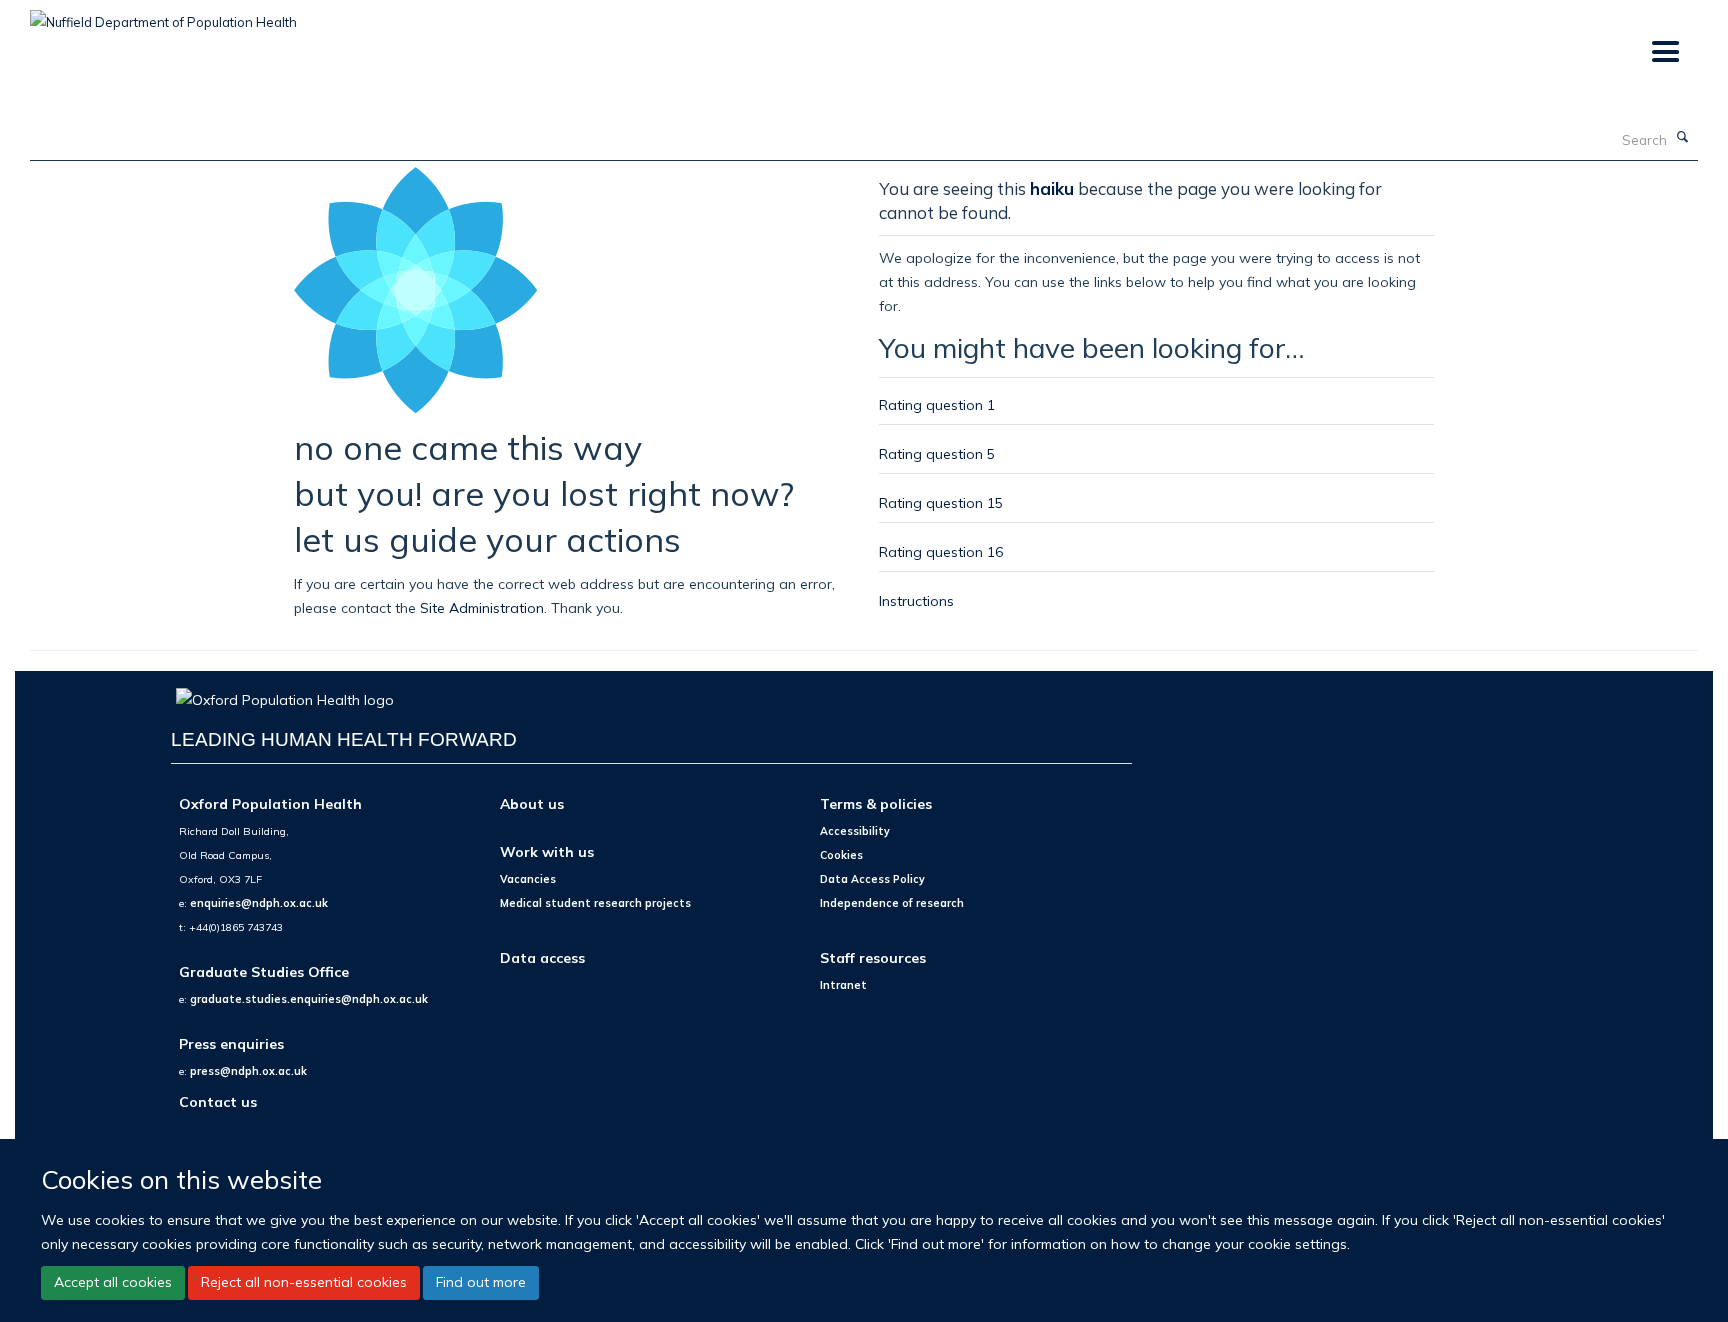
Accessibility (855, 831)
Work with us (547, 851)
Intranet (843, 985)
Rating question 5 (937, 453)
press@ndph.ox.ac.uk (248, 1071)
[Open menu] (1664, 52)
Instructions (916, 600)
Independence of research (892, 903)
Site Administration (482, 607)
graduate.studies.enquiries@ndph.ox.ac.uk (309, 999)
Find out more (481, 1282)
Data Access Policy (872, 879)
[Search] (1683, 138)
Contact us (218, 1101)
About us (532, 803)
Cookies (841, 855)
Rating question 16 (941, 551)
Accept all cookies (113, 1282)
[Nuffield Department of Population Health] (163, 15)
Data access (542, 957)
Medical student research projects (595, 903)
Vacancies (528, 879)
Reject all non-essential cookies (304, 1282)
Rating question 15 (941, 502)
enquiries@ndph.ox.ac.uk (259, 903)
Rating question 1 (937, 404)
